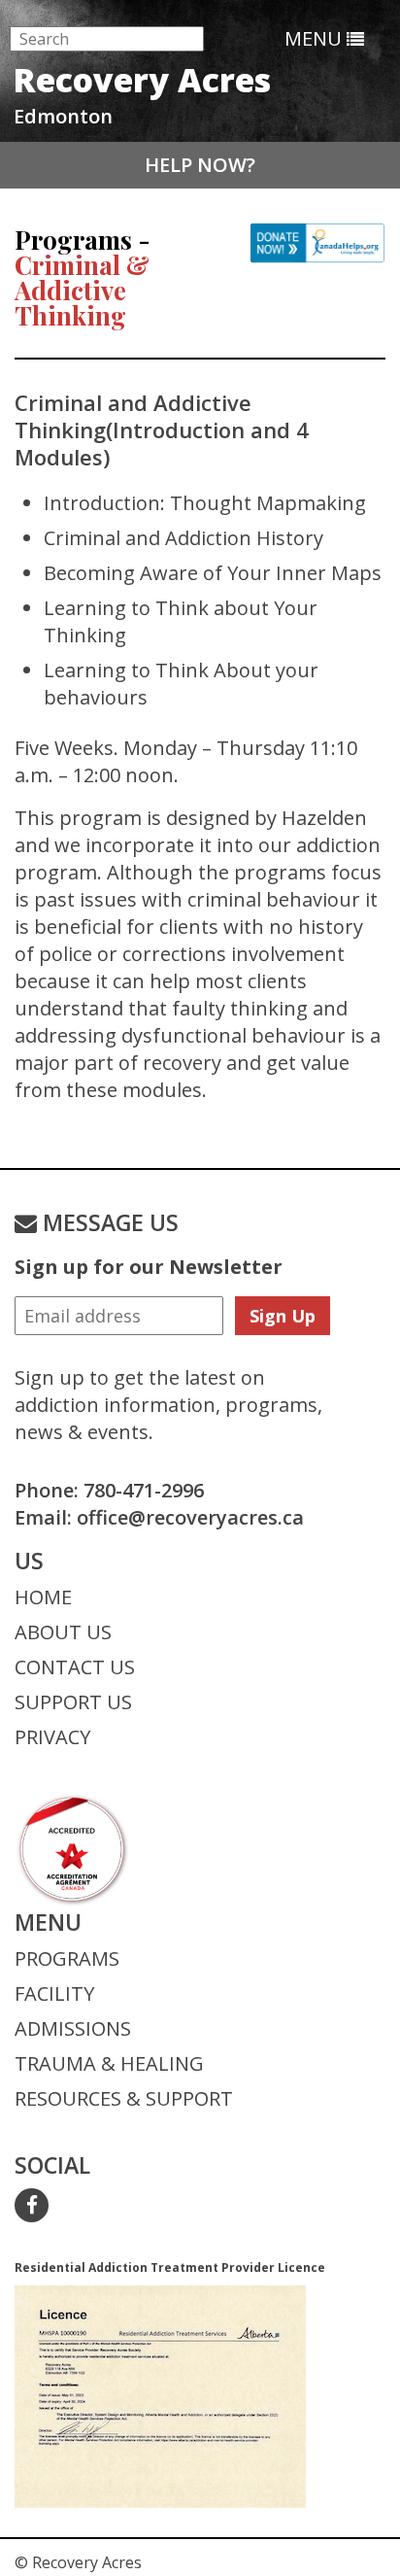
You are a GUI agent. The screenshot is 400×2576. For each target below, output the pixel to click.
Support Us (73, 1702)
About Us (63, 1632)
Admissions (73, 2028)
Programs (67, 1958)
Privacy (52, 1737)
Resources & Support (124, 2098)
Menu (316, 38)
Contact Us (75, 1667)
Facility (54, 1993)
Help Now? (200, 165)
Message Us (108, 1222)
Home (43, 1597)
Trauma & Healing (109, 2063)
